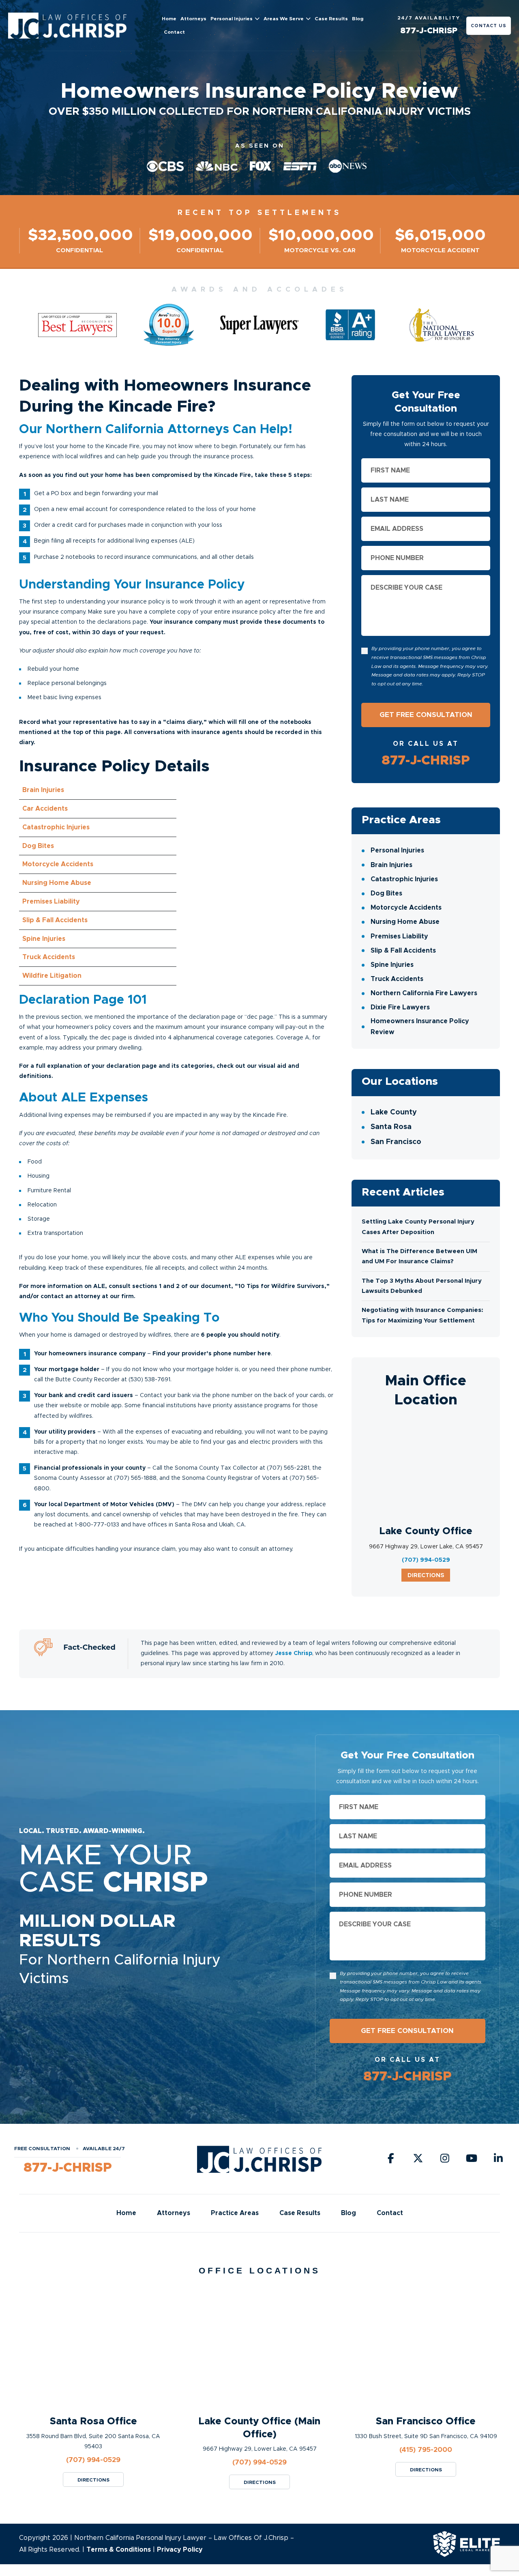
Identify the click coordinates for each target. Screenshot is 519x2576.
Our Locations (400, 1082)
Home (169, 19)
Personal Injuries (232, 19)
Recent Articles (403, 1192)
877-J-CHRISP (429, 31)
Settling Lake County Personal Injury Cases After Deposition (418, 1227)
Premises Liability (399, 936)
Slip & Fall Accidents (403, 951)
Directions (426, 1576)
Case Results (331, 19)
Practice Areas (401, 820)
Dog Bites (386, 893)
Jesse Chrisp (294, 1653)
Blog (358, 19)
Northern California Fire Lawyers (424, 994)
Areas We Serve (284, 19)
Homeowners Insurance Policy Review (420, 1027)
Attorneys (193, 19)
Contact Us (489, 26)
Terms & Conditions (119, 2550)
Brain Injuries (391, 865)
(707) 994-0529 (426, 1560)
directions (93, 2480)
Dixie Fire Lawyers (400, 1008)
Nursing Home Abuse (405, 922)
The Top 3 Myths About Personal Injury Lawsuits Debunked (422, 1286)
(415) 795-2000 (426, 2450)
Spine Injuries (392, 965)
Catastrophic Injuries (404, 879)
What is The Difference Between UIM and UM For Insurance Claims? (419, 1257)
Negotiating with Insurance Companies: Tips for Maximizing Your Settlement (422, 1316)
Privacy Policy (180, 2550)
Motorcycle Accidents (406, 908)
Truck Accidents (397, 979)
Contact (174, 32)
